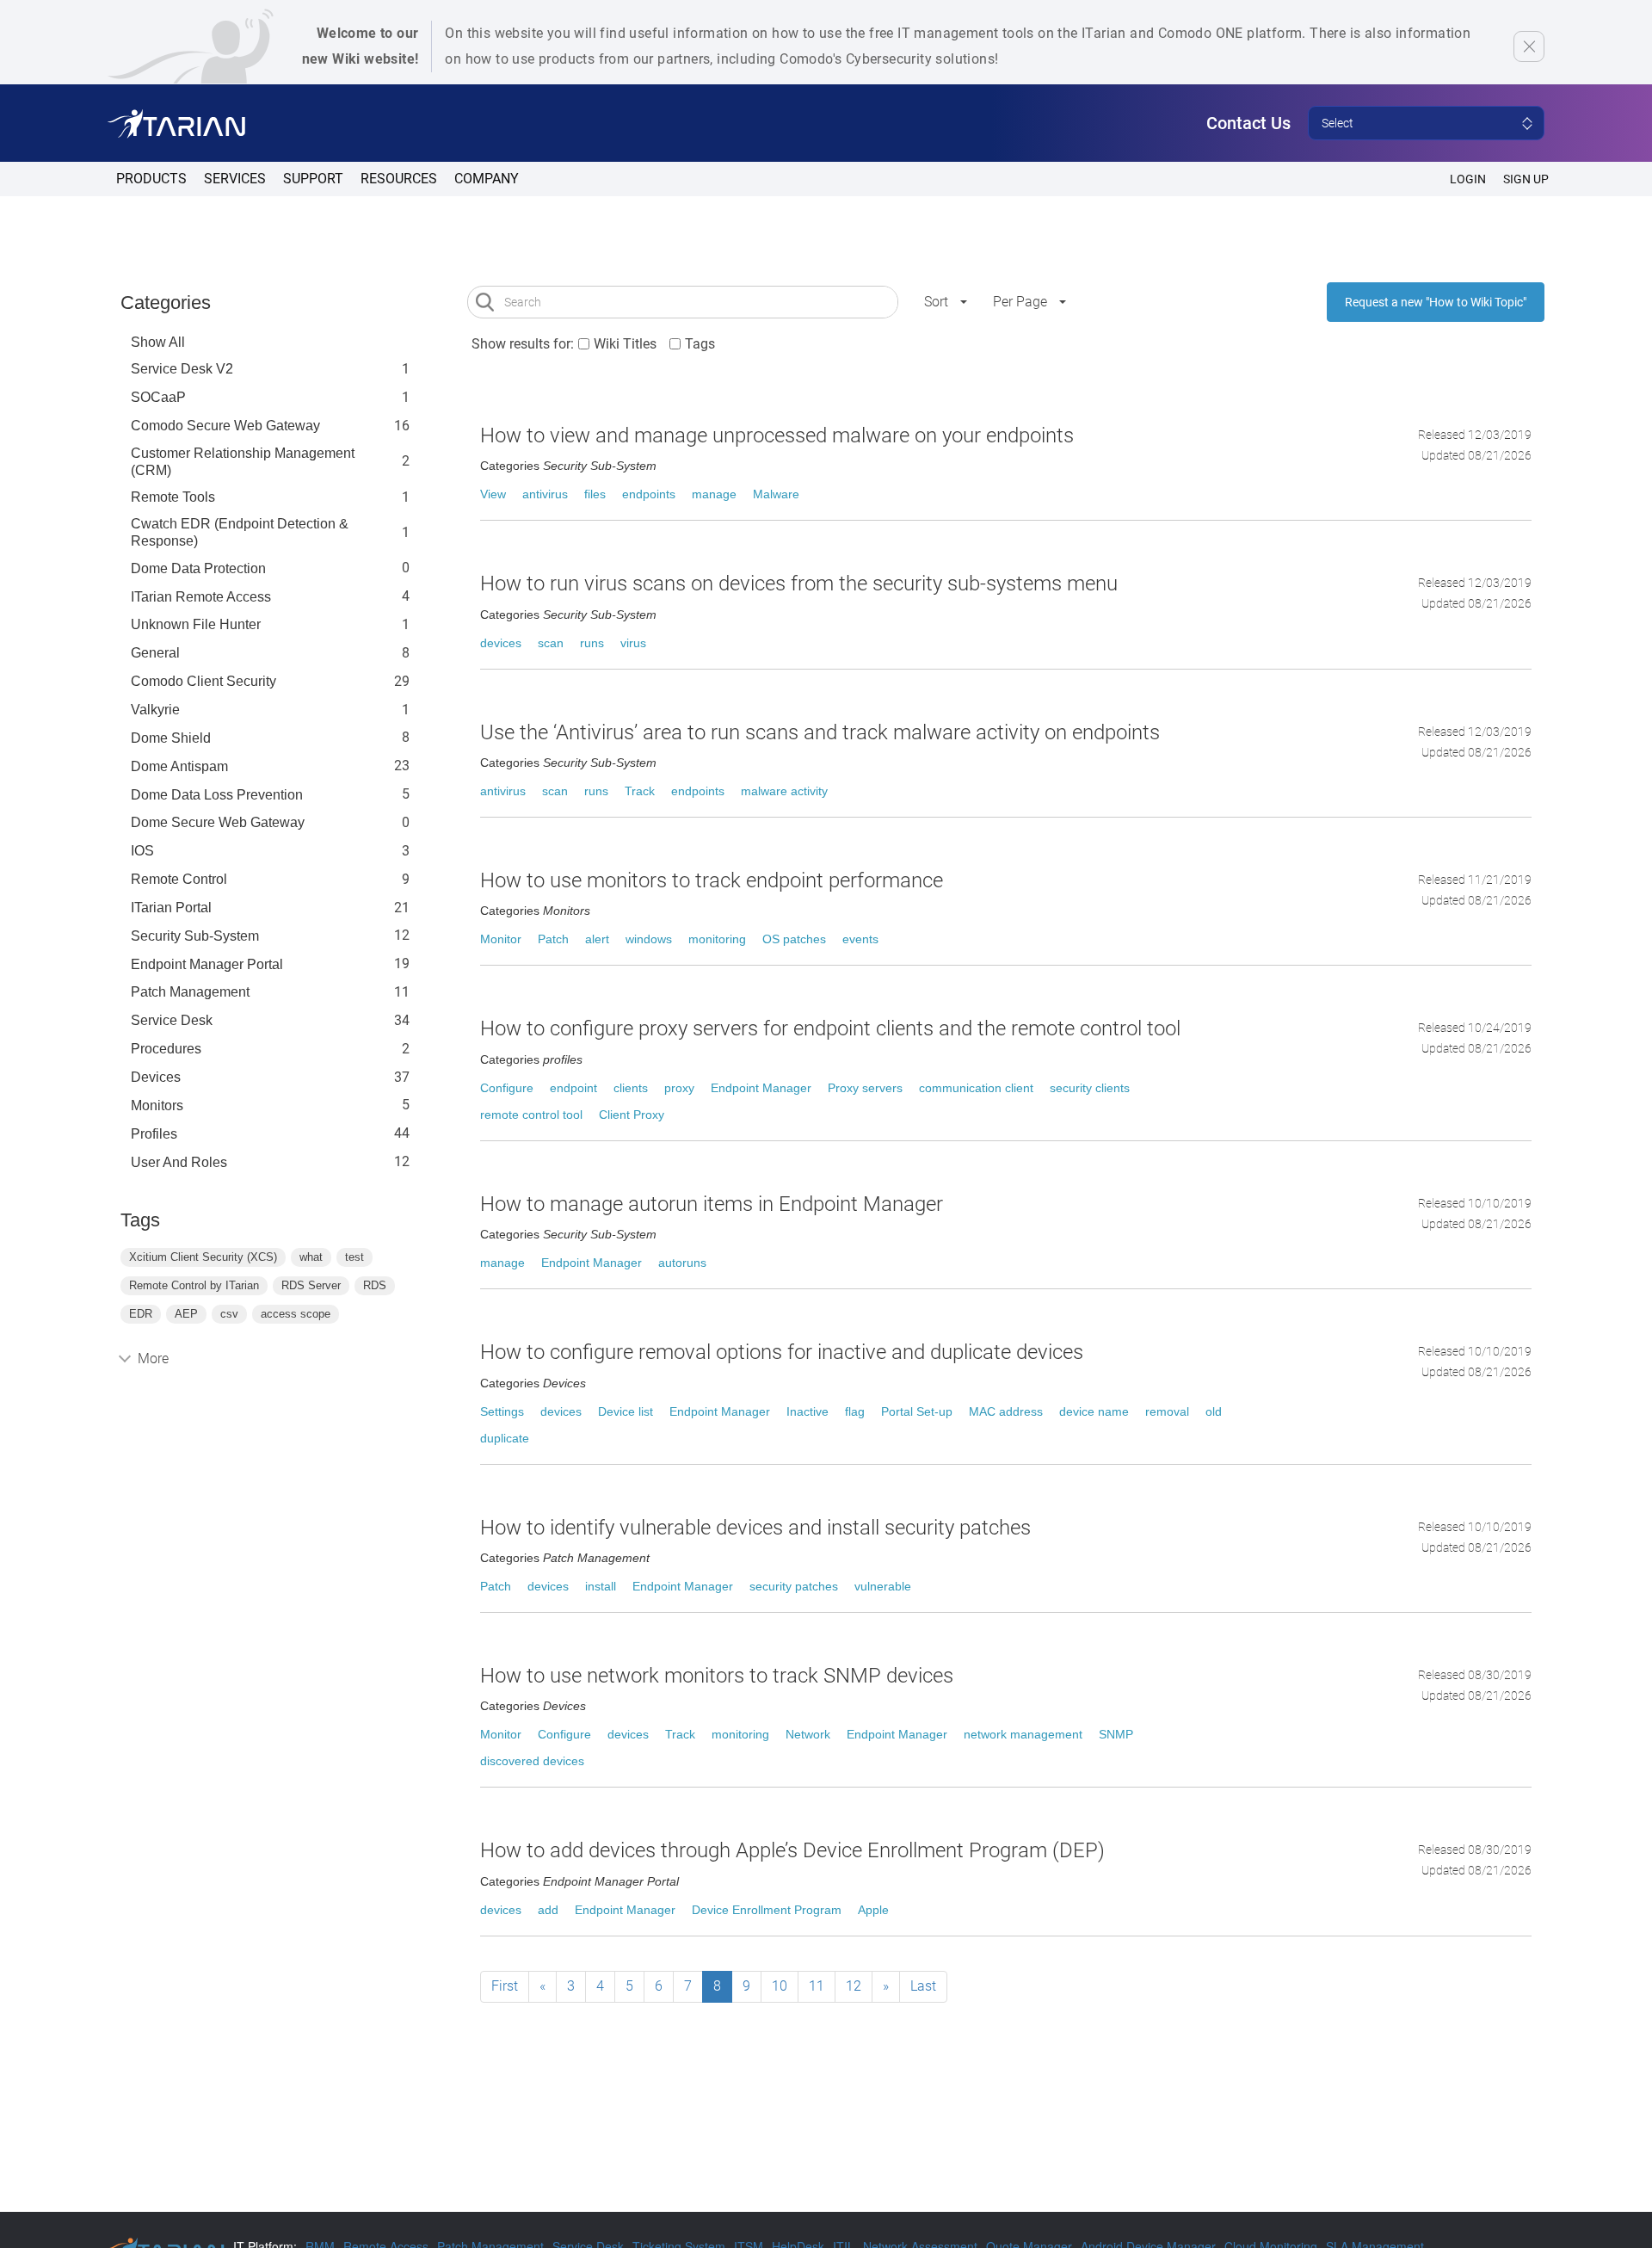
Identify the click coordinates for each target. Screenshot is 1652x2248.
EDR (141, 1314)
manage (714, 494)
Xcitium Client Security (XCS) (203, 1257)
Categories (166, 303)
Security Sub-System (195, 936)
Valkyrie (155, 710)
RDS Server (311, 1285)
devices (501, 643)
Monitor (501, 939)
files (595, 494)
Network (808, 1734)
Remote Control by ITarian (194, 1285)
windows (649, 939)
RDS (375, 1285)
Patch (553, 939)
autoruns (682, 1263)
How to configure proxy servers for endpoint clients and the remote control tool (830, 1028)
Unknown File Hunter (196, 624)
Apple (873, 1910)
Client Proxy (632, 1115)
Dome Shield (171, 738)
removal (1167, 1411)
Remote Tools (173, 497)
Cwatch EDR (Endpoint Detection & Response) (240, 532)
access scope (296, 1314)
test (354, 1257)
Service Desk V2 (182, 369)
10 (780, 1986)
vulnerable (883, 1586)
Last (923, 1986)
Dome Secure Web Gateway (218, 822)
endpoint (573, 1088)
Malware (776, 494)
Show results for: (523, 344)
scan (551, 643)
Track (640, 791)
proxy (679, 1088)
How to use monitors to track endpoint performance (712, 880)
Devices (156, 1077)
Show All (158, 342)
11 (817, 1986)
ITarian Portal (171, 908)
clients (631, 1088)
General (155, 653)
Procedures (166, 1049)
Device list (626, 1411)
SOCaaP (158, 397)
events (860, 939)
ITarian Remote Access (201, 597)
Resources (399, 179)
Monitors (157, 1105)
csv (229, 1314)
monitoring (717, 939)
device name (1094, 1411)
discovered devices (532, 1761)
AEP (186, 1314)
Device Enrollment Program (767, 1910)
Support (313, 179)
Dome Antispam (179, 766)
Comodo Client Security (203, 681)
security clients (1090, 1088)
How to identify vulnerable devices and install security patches (755, 1528)
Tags (700, 344)
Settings (502, 1411)
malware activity (784, 791)
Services (235, 179)
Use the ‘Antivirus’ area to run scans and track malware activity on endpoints (820, 732)
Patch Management (190, 992)
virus (633, 643)
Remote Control (179, 879)
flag (855, 1411)
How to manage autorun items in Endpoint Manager (712, 1204)
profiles (154, 1134)
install (601, 1586)
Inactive (808, 1411)
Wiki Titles (625, 344)
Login (1468, 179)
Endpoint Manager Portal (207, 964)
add (548, 1910)
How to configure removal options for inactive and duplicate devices (782, 1352)
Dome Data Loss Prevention (217, 795)
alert (597, 939)
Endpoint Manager (761, 1088)
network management (1023, 1734)
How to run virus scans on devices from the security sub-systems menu (799, 584)
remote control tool (531, 1115)
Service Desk (172, 1020)
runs (592, 643)
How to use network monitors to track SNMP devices (717, 1676)
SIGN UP (1526, 179)
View (493, 494)
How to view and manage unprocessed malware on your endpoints (777, 435)
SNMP (1116, 1734)
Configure (507, 1088)
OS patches (794, 939)
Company (487, 179)
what (311, 1257)
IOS (142, 851)
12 (854, 1986)
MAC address (1006, 1411)
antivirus (545, 494)
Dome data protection (198, 568)
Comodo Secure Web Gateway (225, 426)
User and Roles (179, 1162)
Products (151, 179)
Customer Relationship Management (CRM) (243, 462)
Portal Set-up (917, 1411)
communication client (976, 1088)
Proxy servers (865, 1088)
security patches (794, 1586)
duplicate (505, 1438)
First (505, 1986)
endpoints (649, 494)
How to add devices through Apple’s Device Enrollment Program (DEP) (792, 1850)
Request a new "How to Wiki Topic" (1436, 302)
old (1214, 1411)
